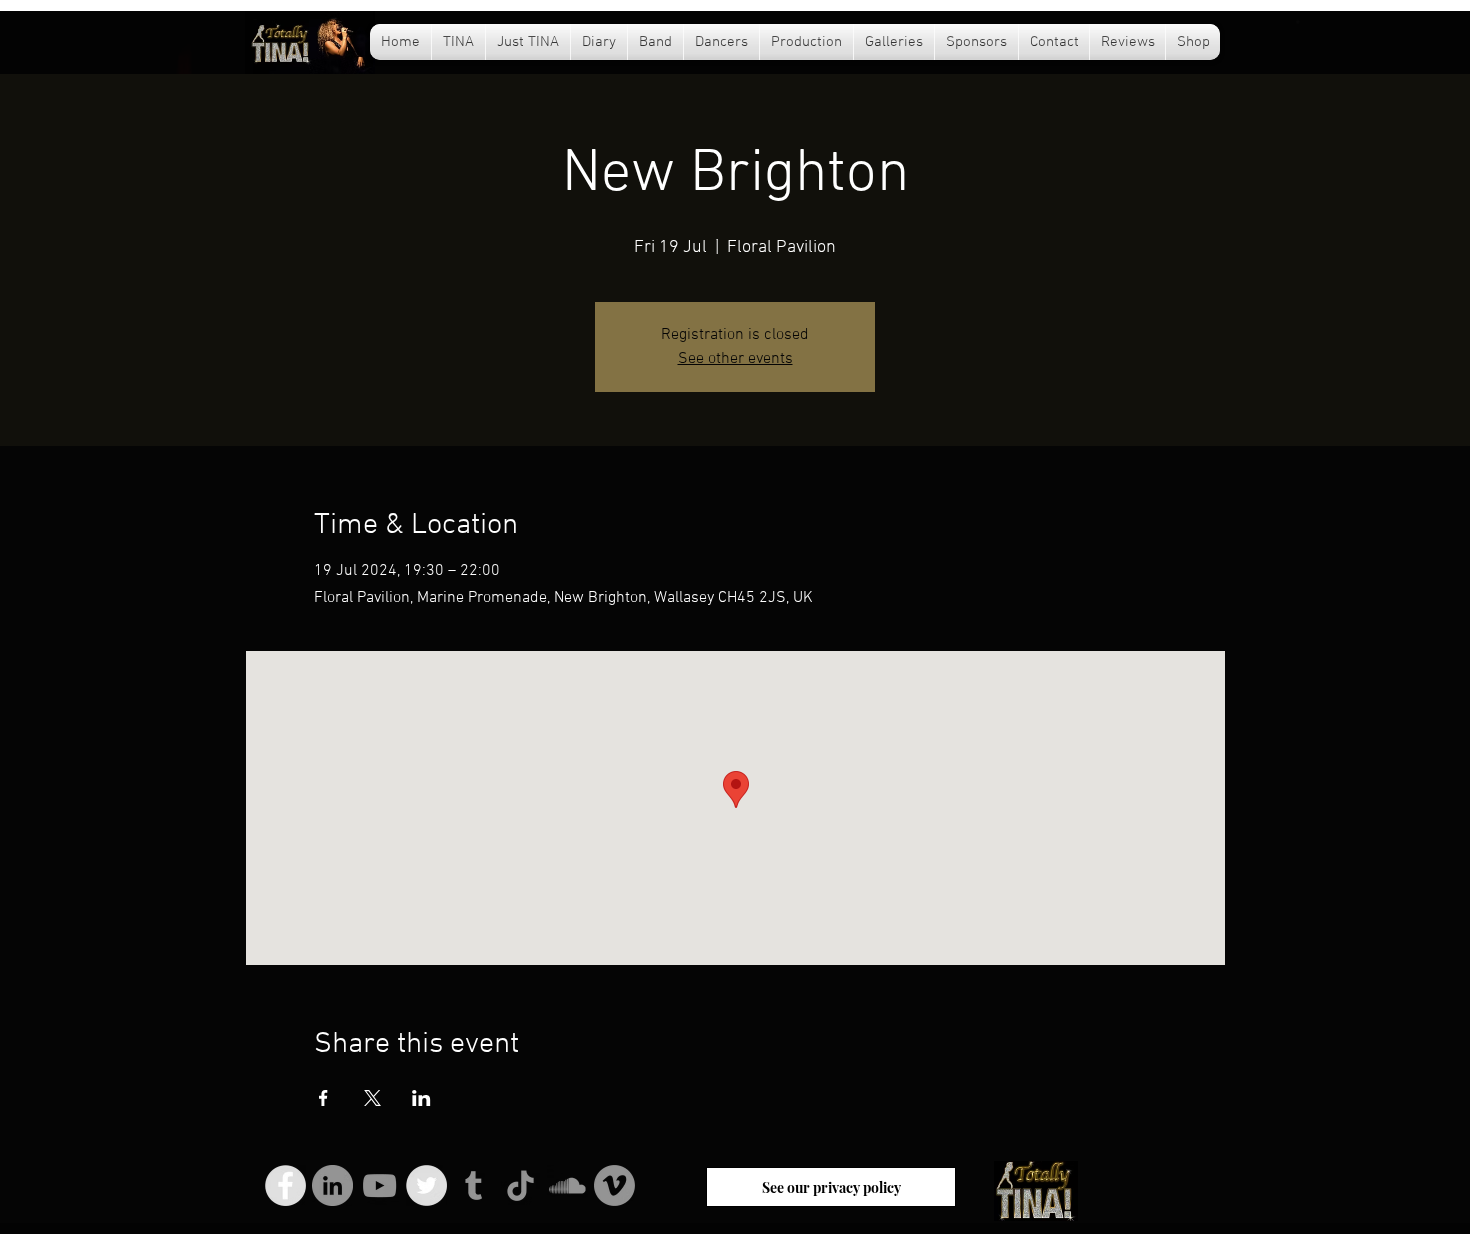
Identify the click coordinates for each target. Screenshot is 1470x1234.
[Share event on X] (372, 1098)
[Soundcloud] (567, 1185)
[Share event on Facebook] (323, 1098)
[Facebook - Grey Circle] (285, 1185)
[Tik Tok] (520, 1185)
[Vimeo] (614, 1185)
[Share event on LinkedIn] (421, 1098)
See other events (735, 359)
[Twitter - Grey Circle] (426, 1185)
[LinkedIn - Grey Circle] (332, 1185)
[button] (599, 42)
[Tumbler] (473, 1185)
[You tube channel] (379, 1185)
